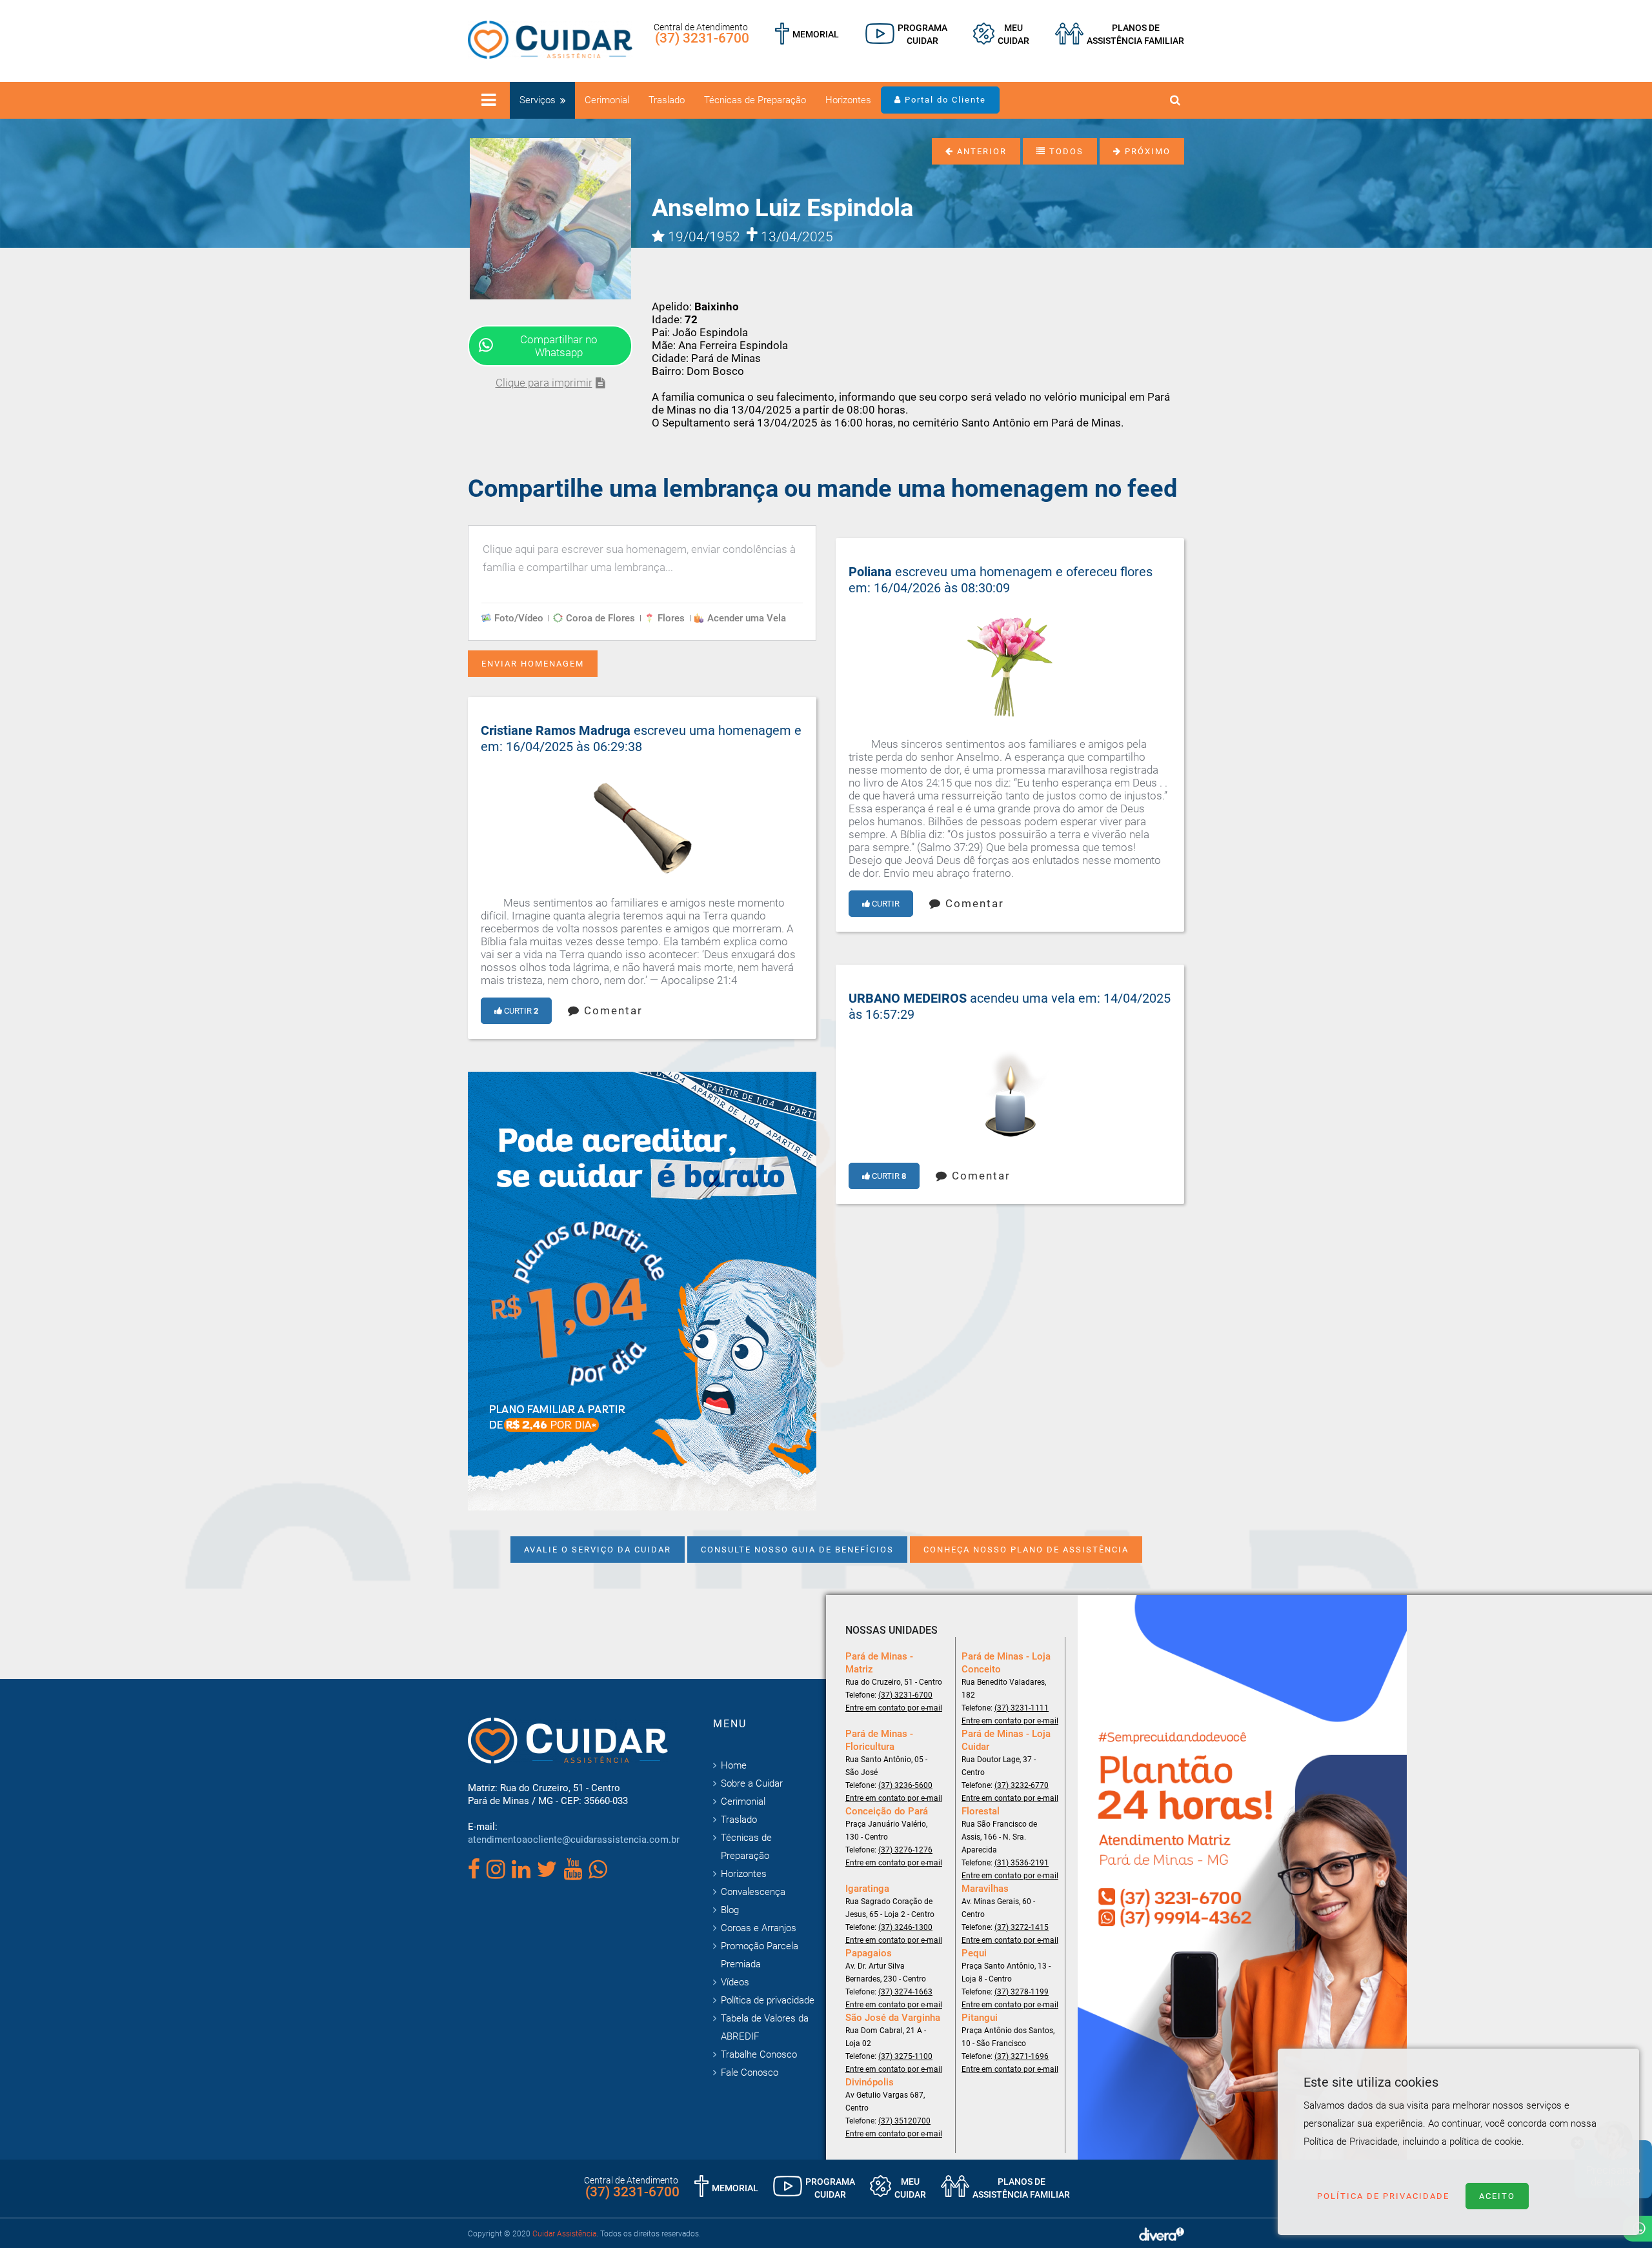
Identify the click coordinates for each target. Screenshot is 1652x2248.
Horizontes (848, 100)
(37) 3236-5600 (905, 1785)
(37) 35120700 (904, 2121)
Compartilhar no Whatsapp (559, 346)
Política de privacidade (768, 2000)
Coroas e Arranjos (759, 1928)
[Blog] (906, 34)
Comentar (973, 903)
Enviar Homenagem (533, 664)
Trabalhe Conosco (759, 2054)
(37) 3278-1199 (1022, 1992)
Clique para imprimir (544, 383)
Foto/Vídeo (519, 618)
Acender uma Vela (747, 618)
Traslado (667, 100)
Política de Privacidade (1383, 2196)
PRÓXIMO (1146, 151)
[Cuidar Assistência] (550, 39)
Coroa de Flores (600, 618)
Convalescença (753, 1892)
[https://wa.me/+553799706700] (642, 1290)
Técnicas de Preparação (755, 100)
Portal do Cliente (944, 100)
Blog (730, 1910)
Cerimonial (607, 100)
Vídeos (735, 1982)
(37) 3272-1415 (1022, 1927)
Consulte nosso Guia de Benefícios (797, 1550)
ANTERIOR (980, 151)
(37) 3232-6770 (1022, 1785)
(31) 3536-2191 (1022, 1863)
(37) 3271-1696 (1022, 2056)
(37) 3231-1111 (1022, 1708)
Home (734, 1765)
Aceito (1497, 2196)
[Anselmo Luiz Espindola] (550, 217)
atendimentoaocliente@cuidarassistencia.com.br (574, 1840)
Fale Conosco (750, 2072)
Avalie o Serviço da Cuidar (598, 1550)
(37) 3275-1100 (905, 2056)
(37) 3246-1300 (905, 1927)
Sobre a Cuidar (752, 1783)
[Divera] (1162, 2234)
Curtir (885, 904)
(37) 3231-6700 (702, 38)
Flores (671, 618)
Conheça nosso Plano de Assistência (1026, 1550)
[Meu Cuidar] (1001, 34)
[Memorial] (807, 34)
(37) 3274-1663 (905, 1992)
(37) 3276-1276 (905, 1850)
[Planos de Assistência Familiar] (1120, 34)
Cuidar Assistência (564, 2234)
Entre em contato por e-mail (894, 1708)
